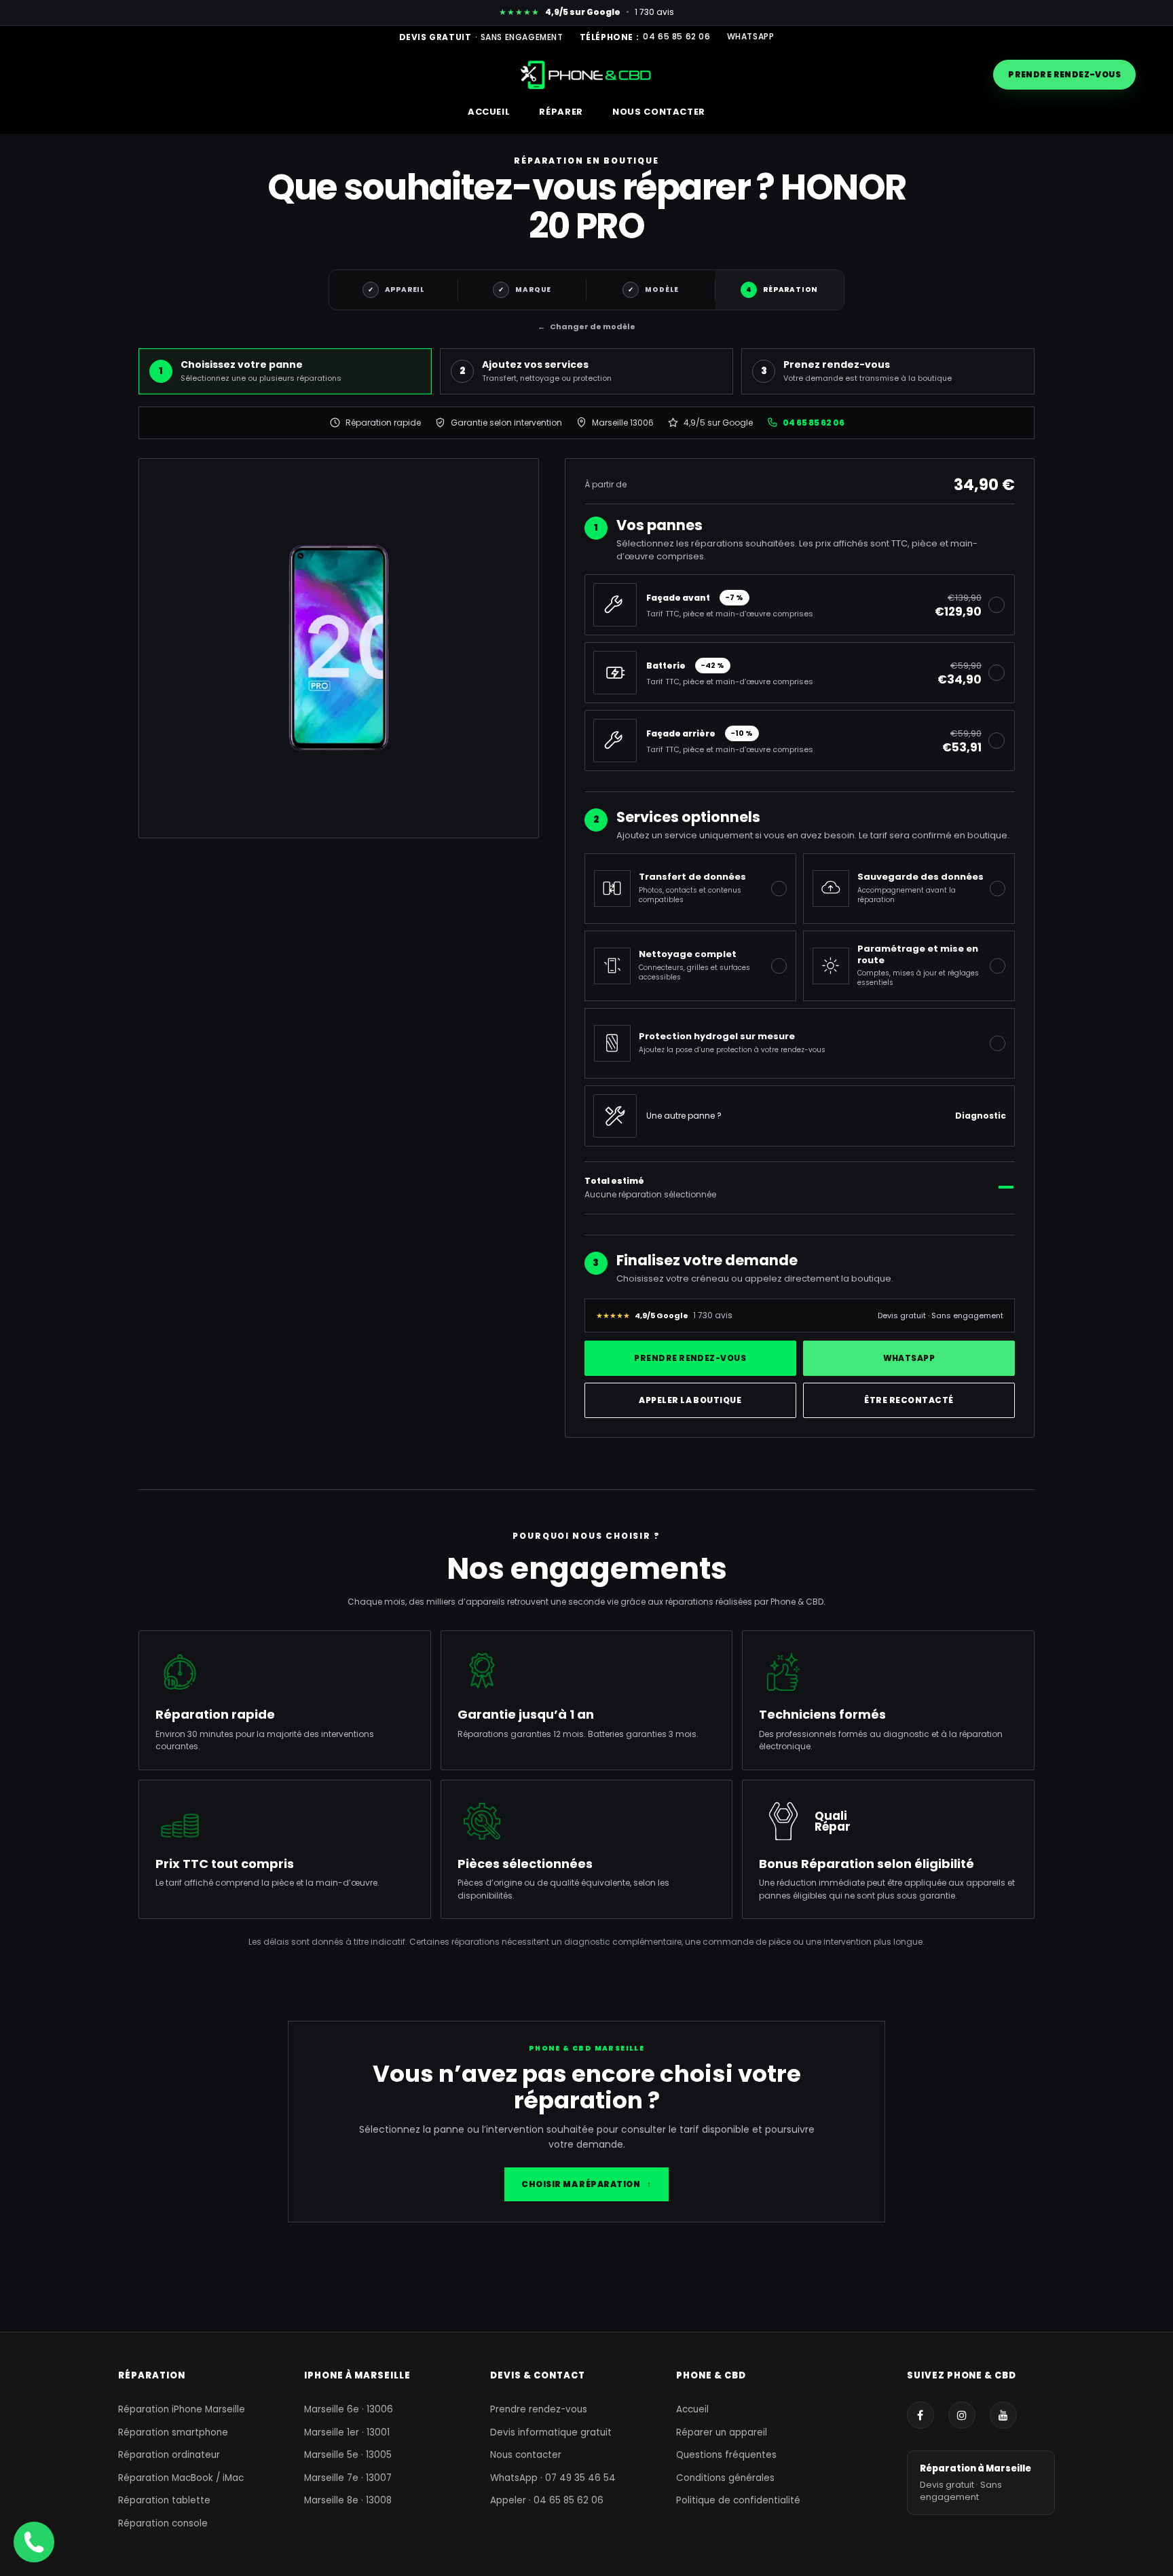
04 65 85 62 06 (676, 37)
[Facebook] (920, 2415)
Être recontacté (909, 1400)
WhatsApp (751, 37)
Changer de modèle (586, 326)
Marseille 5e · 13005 (348, 2455)
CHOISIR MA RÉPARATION (586, 2184)
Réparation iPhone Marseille (182, 2409)
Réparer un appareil (722, 2432)
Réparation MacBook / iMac (181, 2478)
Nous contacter (526, 2455)
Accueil (692, 2409)
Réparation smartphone (173, 2432)
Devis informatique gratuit (551, 2432)
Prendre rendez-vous (1064, 74)
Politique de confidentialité (738, 2500)
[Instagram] (962, 2415)
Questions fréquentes (726, 2455)
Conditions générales (725, 2478)
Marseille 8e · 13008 (348, 2500)
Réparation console (163, 2523)
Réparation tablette (164, 2500)
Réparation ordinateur (169, 2455)
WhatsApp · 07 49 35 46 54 (553, 2478)
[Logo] (587, 74)
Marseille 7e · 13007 (348, 2478)
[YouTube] (1003, 2415)
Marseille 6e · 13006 (349, 2409)
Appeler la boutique (690, 1400)
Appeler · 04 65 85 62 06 (547, 2500)
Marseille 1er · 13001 (347, 2432)
